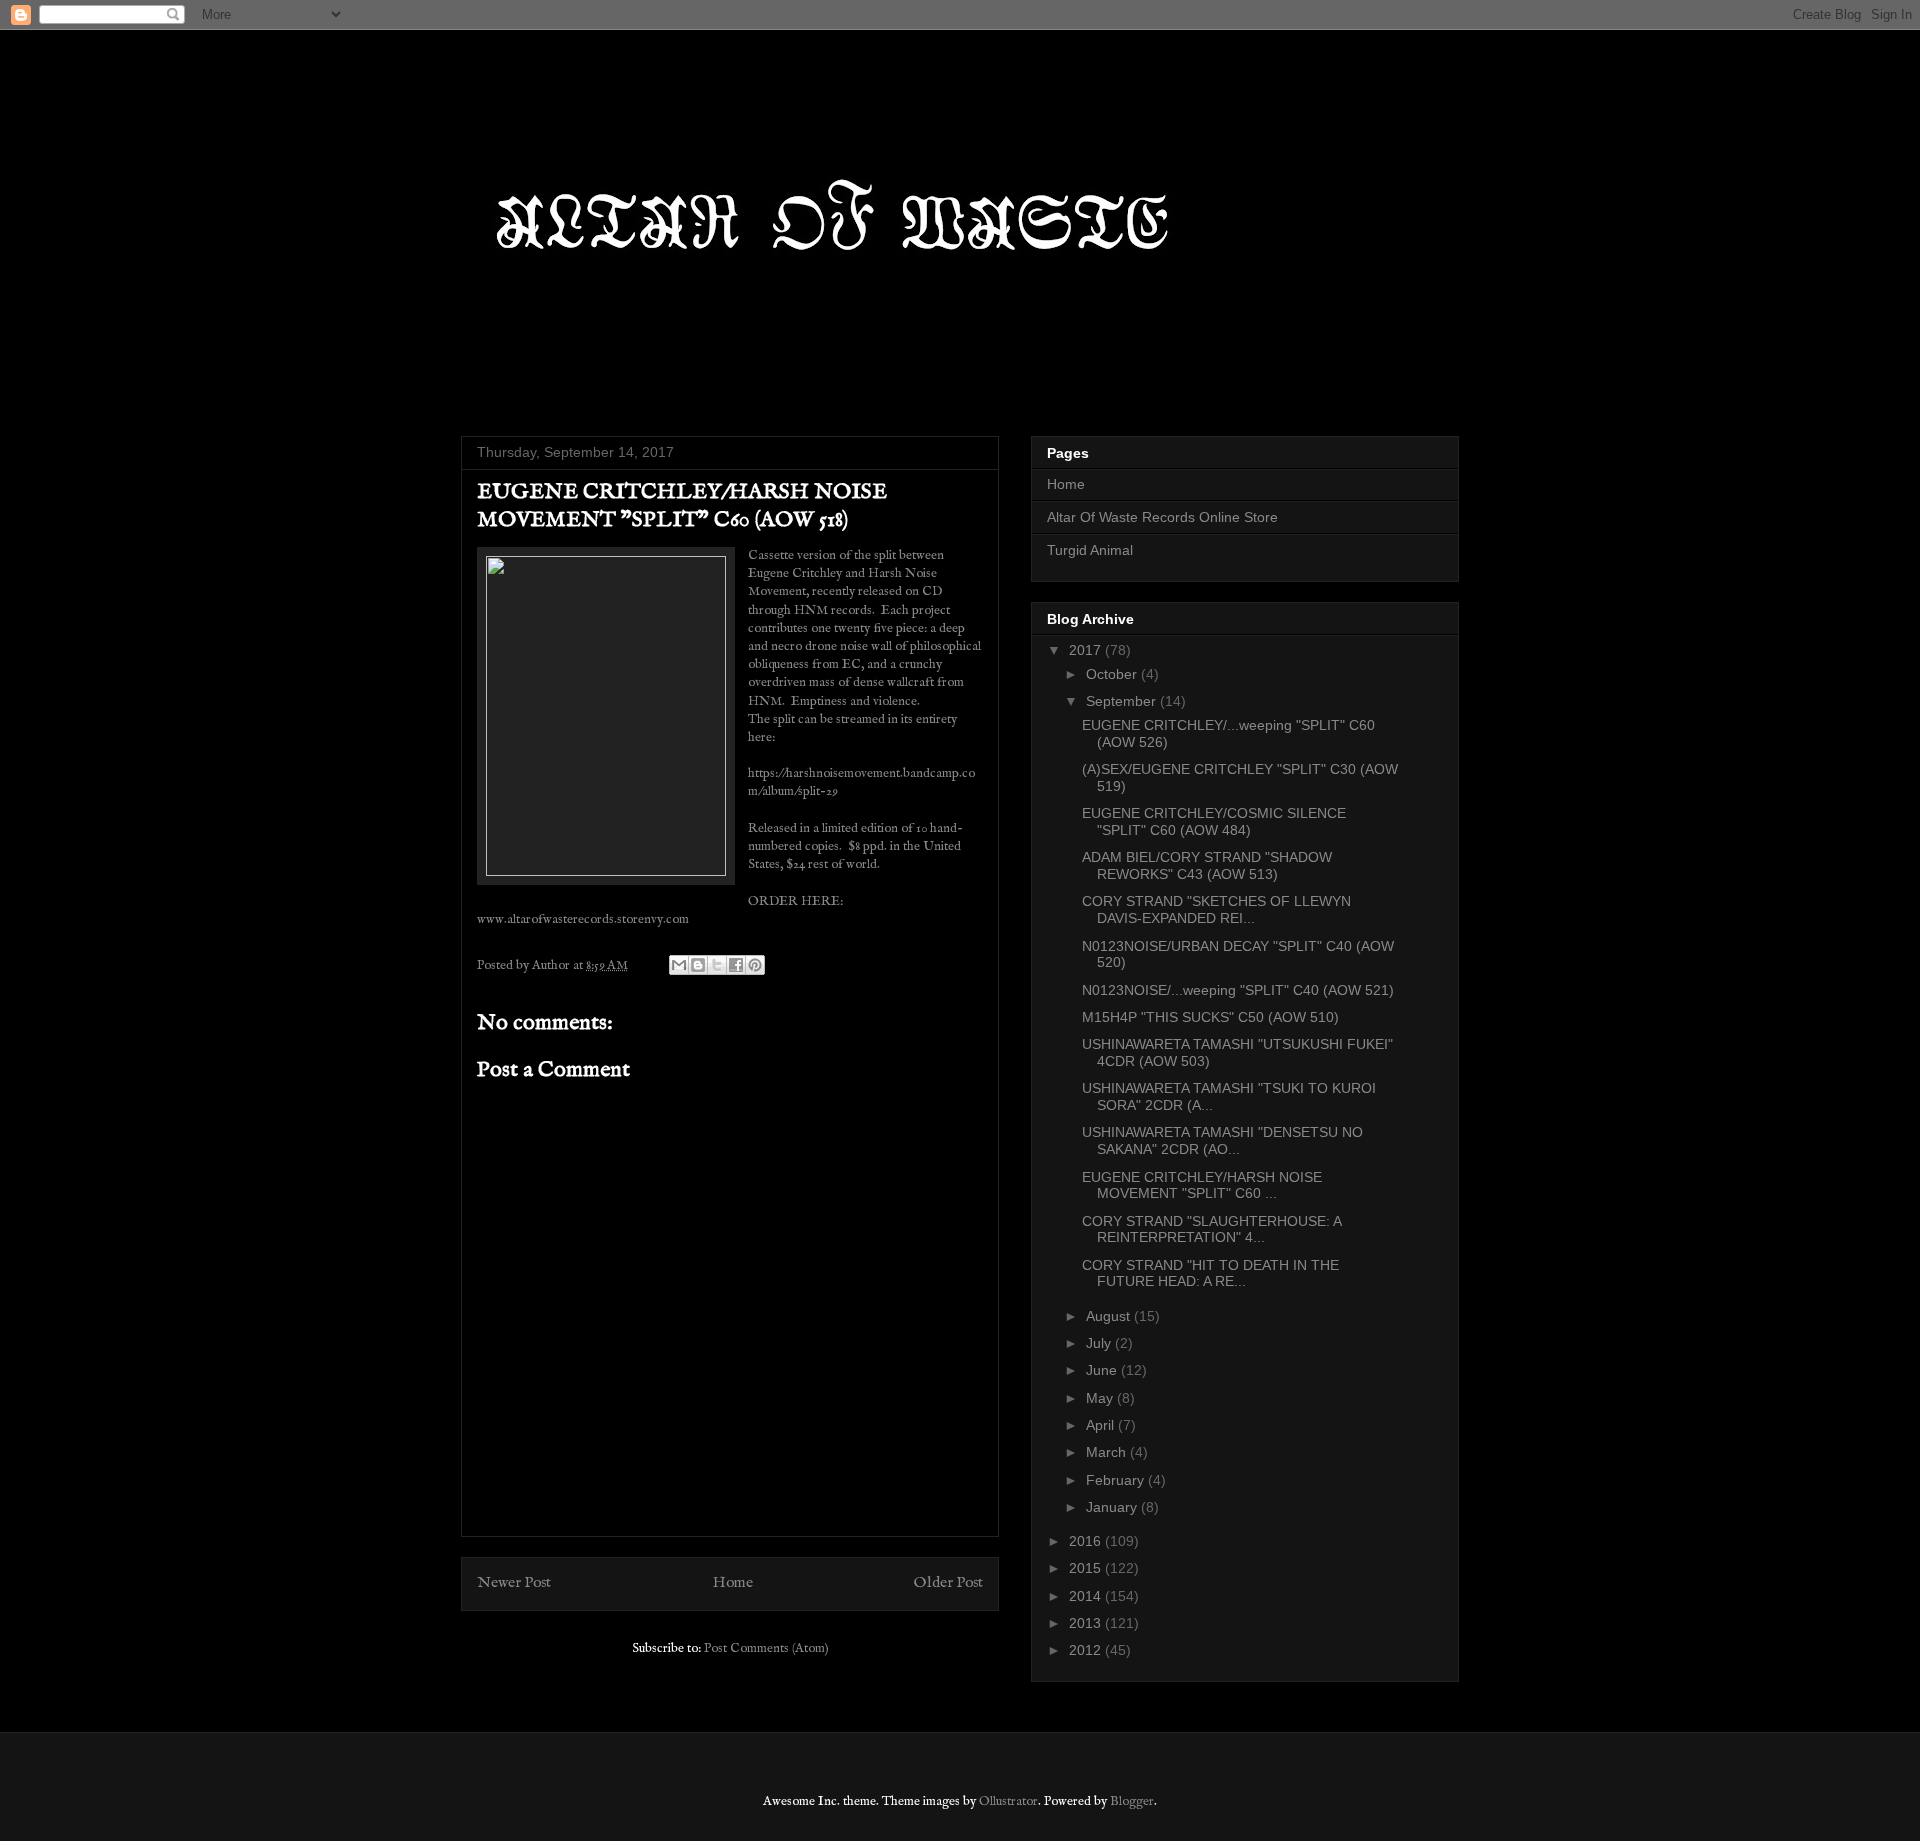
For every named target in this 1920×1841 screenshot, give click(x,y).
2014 (1087, 1596)
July (1100, 1343)
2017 (1087, 650)
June (1103, 1370)
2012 (1087, 1650)
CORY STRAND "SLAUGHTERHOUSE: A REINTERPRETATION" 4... (1211, 1229)
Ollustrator (1008, 1801)
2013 (1087, 1623)
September (1123, 701)
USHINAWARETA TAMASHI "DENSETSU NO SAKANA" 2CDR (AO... (1222, 1140)
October (1113, 674)
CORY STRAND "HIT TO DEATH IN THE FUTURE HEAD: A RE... (1210, 1273)
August (1110, 1316)
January (1113, 1507)
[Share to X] (717, 965)
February (1117, 1480)
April (1102, 1425)
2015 (1087, 1568)
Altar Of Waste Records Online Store (1162, 517)
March (1108, 1452)
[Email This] (679, 965)
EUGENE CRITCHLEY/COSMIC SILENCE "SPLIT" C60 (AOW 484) (1214, 821)
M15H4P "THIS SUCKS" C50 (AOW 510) (1210, 1017)
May (1101, 1398)
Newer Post (514, 1583)
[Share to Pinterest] (755, 965)
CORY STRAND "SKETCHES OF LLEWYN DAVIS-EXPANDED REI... (1216, 909)
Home (733, 1583)
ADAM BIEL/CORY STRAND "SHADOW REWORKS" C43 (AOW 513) (1207, 865)
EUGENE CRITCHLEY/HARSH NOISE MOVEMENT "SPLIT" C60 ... (1202, 1185)
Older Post (948, 1583)
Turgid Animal (1090, 550)
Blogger (1132, 1801)
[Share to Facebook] (736, 965)
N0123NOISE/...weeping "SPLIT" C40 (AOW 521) (1238, 990)
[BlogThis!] (698, 965)
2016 (1087, 1541)
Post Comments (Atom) (766, 1648)
